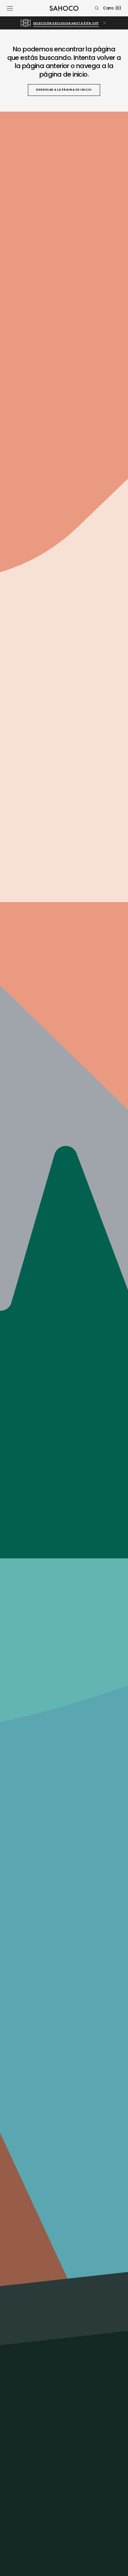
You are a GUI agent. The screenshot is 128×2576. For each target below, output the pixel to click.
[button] (10, 8)
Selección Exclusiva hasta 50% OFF (66, 23)
